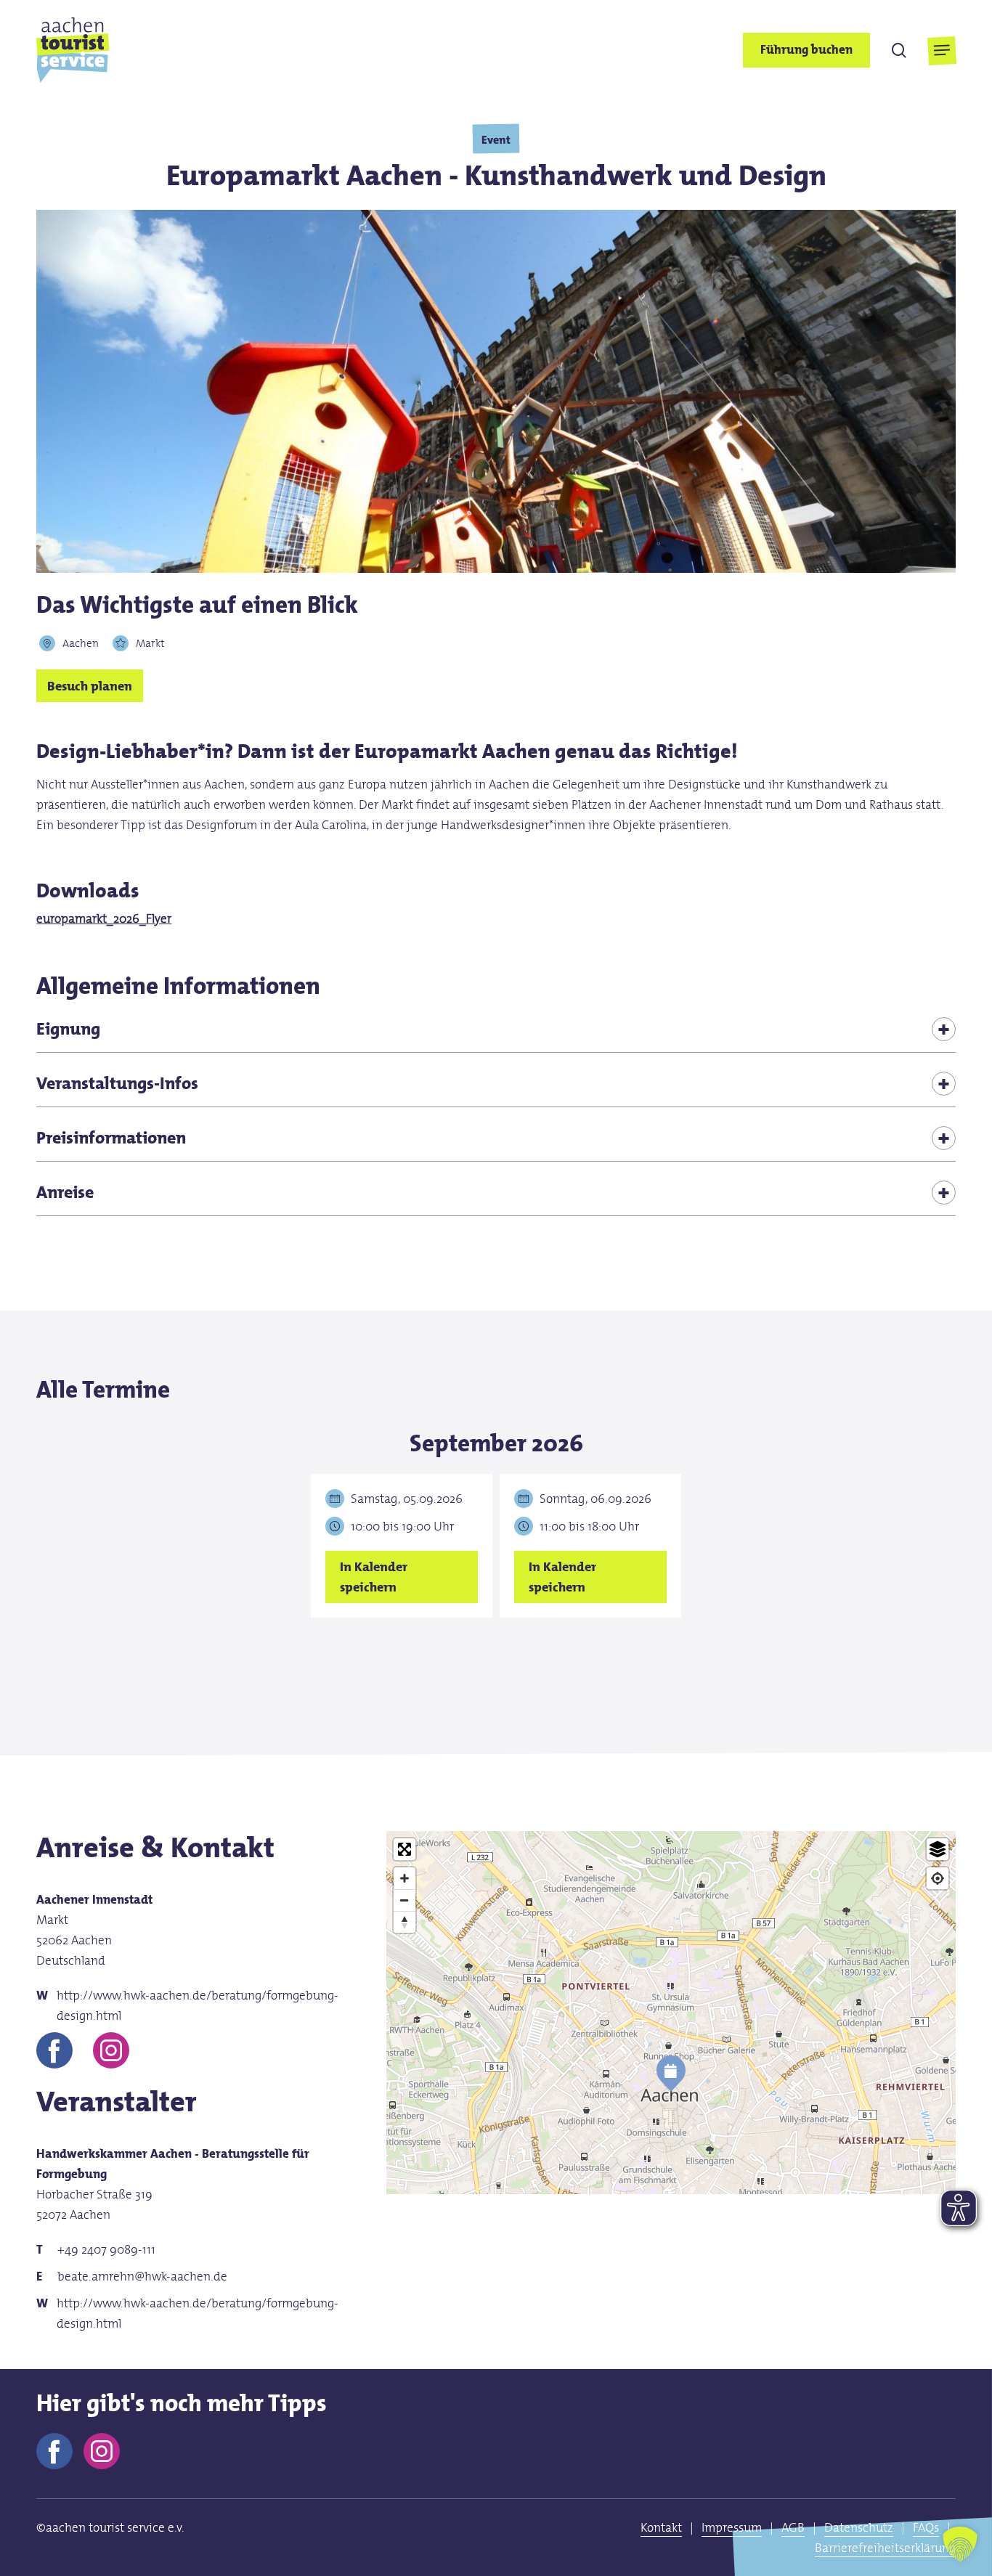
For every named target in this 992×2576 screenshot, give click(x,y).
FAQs (926, 2527)
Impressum (732, 2527)
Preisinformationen (111, 1137)
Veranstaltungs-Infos (117, 1083)
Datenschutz (859, 2527)
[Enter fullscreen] (404, 1849)
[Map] (671, 2092)
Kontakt (661, 2527)
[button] (942, 50)
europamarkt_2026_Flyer (104, 918)
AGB (793, 2527)
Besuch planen (90, 685)
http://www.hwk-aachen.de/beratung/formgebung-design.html (198, 2005)
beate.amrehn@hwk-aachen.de (142, 2276)
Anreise (65, 1192)
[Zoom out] (404, 1900)
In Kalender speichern (374, 1577)
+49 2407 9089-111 (106, 2249)
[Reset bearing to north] (404, 1922)
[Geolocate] (938, 1878)
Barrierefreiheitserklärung (885, 2548)
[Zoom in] (404, 1878)
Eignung (68, 1028)
